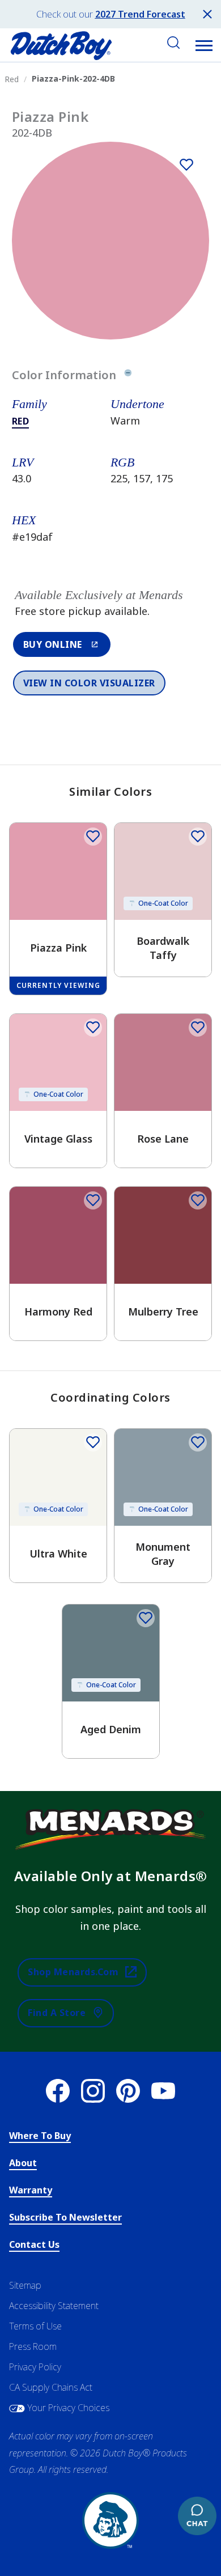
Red (21, 421)
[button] (204, 45)
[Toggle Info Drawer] (128, 375)
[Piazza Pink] (186, 164)
